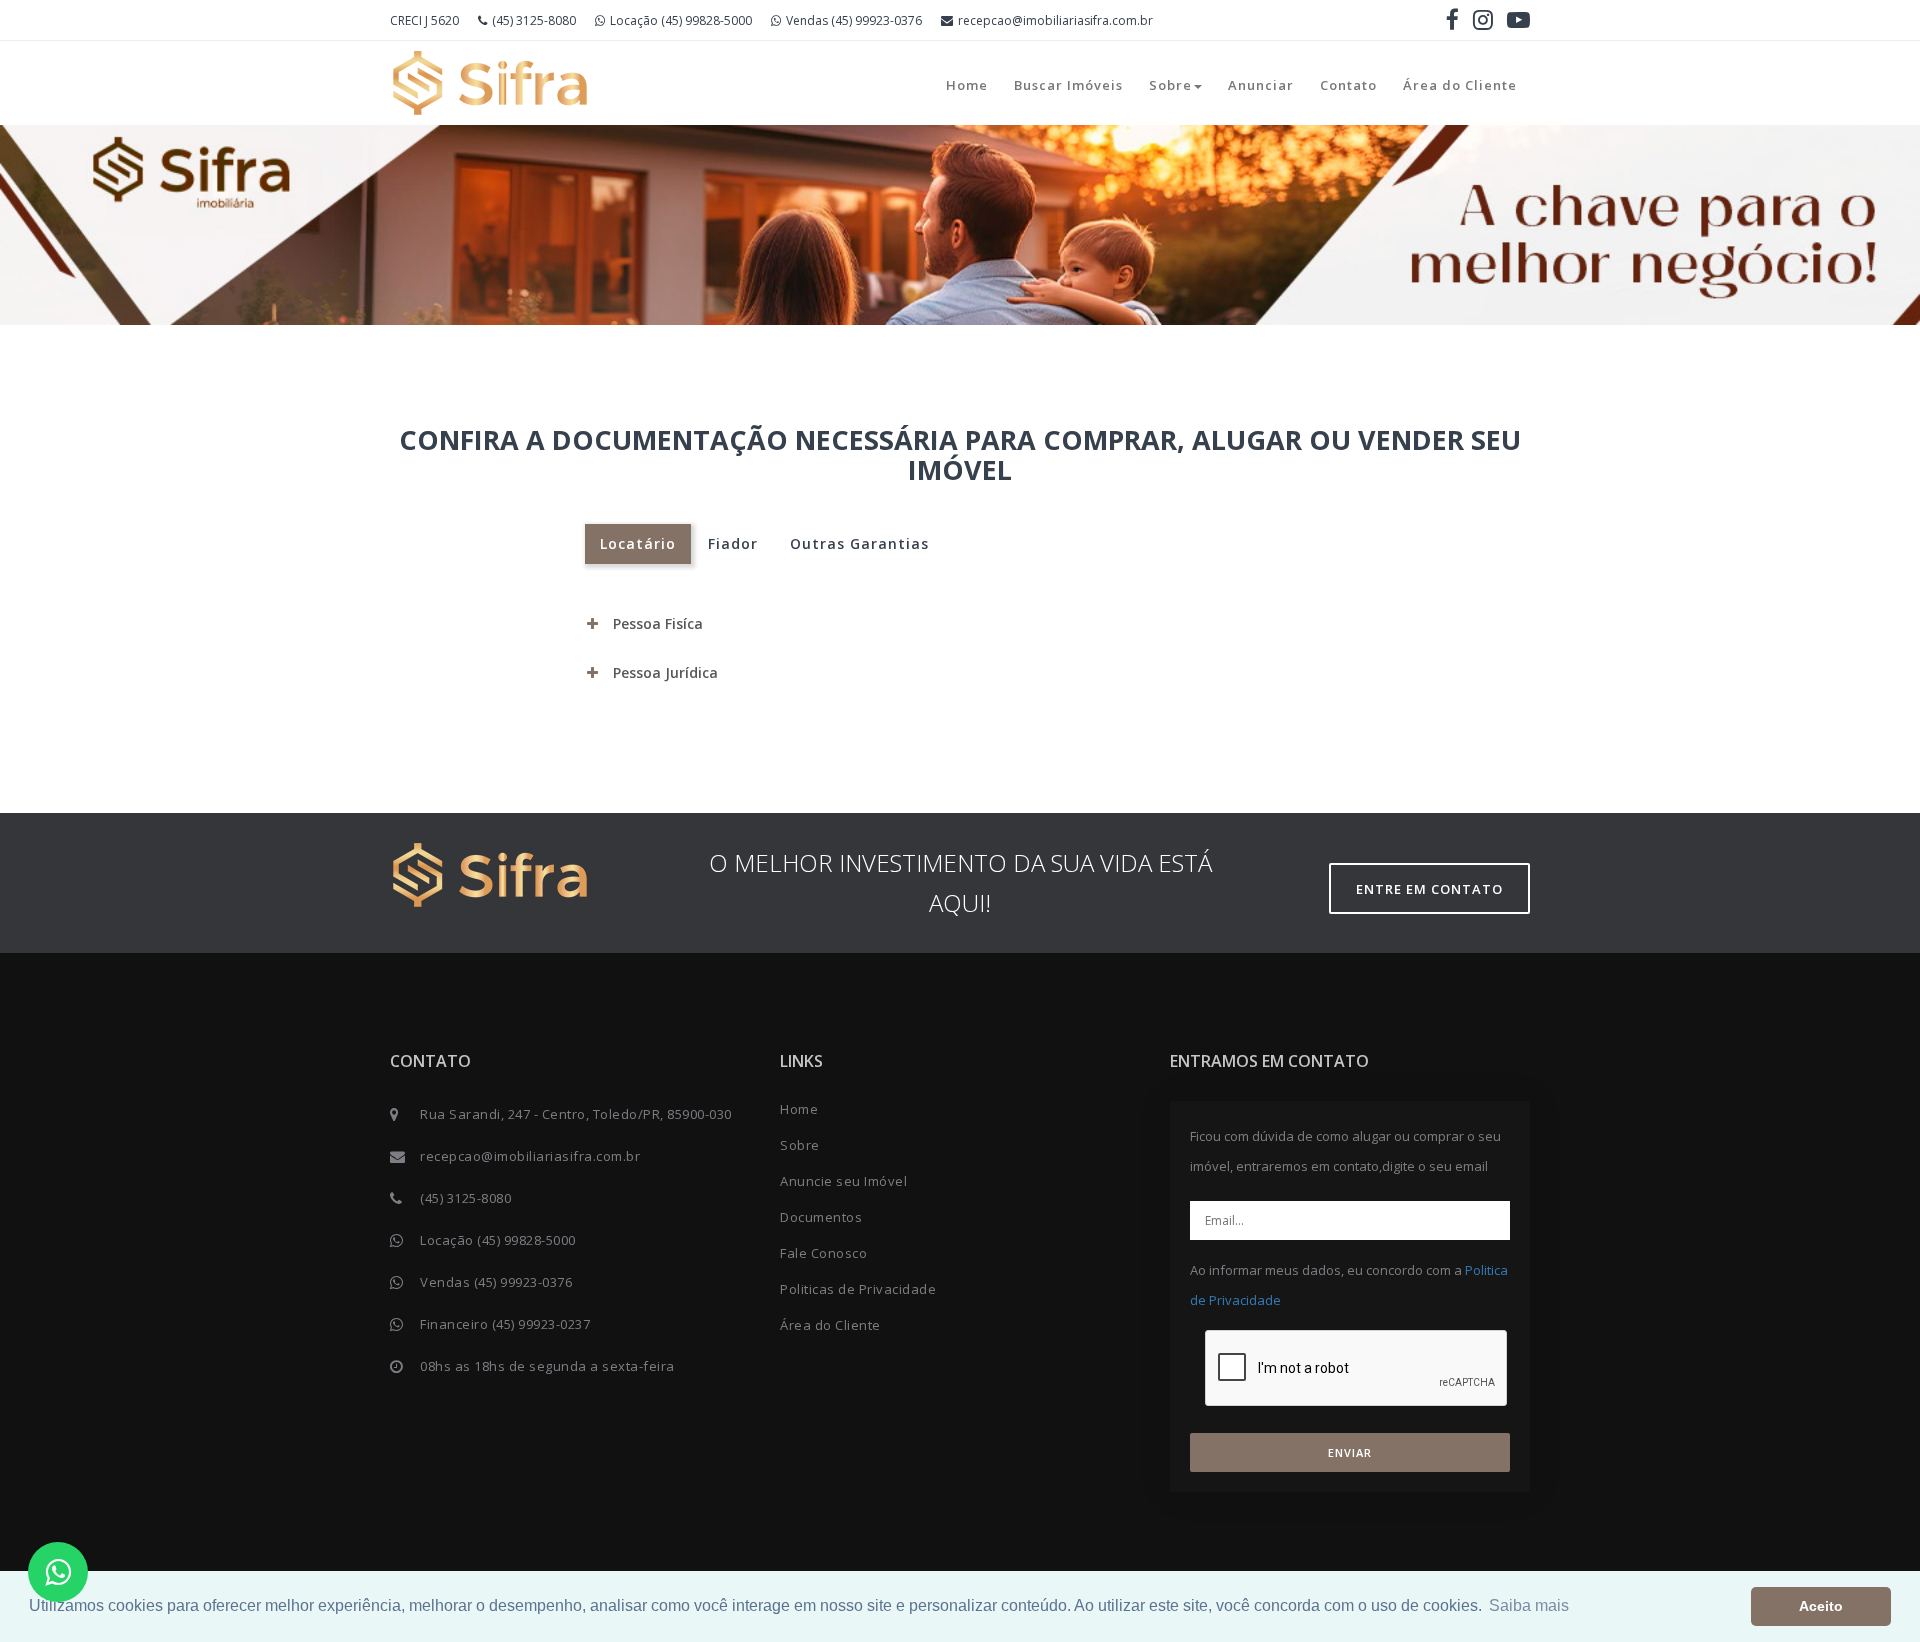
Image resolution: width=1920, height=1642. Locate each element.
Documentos (821, 1217)
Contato (1348, 85)
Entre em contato (1429, 889)
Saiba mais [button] (1529, 1605)
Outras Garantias (859, 543)
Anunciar (1261, 85)
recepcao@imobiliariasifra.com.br (1055, 20)
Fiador (733, 543)
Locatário (638, 543)
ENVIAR (1350, 1452)
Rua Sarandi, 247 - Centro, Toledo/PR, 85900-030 (576, 1114)
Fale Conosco (823, 1253)
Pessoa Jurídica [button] (665, 672)
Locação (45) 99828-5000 (681, 20)
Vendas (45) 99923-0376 (854, 20)
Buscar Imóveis (1068, 85)
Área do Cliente (1460, 85)
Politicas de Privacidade (858, 1289)
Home (967, 85)
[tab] (960, 624)
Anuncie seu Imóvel (843, 1181)
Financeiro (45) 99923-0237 (505, 1324)
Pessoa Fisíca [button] (658, 623)
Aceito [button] (1821, 1606)
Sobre (1170, 85)
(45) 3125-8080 (534, 20)
